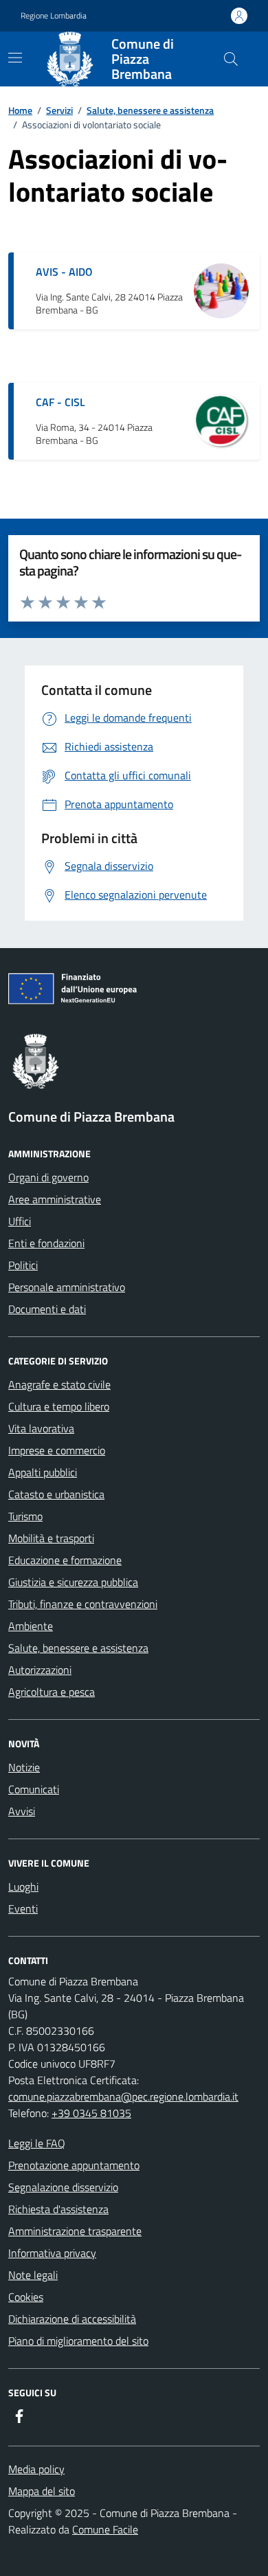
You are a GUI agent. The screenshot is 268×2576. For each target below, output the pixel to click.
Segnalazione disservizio (63, 2187)
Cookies (26, 2297)
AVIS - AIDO (64, 272)
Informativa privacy (52, 2253)
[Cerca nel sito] (231, 59)
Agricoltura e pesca (52, 1692)
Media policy (36, 2469)
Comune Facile (105, 2529)
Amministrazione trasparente (75, 2231)
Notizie (24, 1767)
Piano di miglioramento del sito (78, 2341)
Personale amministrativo (67, 1287)
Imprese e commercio (57, 1450)
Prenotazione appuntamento (74, 2165)
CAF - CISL (60, 402)
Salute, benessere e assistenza (150, 110)
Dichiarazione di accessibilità (72, 2319)
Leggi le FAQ (37, 2143)
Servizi (59, 110)
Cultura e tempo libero (59, 1406)
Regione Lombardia (54, 16)
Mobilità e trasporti (51, 1538)
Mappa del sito (42, 2491)
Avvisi (22, 1811)
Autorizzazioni (40, 1670)
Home (20, 110)
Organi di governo (48, 1177)
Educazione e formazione (65, 1560)
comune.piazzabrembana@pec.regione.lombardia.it (123, 2096)
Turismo (25, 1516)
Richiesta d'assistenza (58, 2209)
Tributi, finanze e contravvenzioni (83, 1604)
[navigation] (15, 58)
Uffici (20, 1221)
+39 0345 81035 (91, 2113)
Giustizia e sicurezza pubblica (73, 1582)
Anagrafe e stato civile (59, 1384)
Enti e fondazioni (46, 1243)
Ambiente (31, 1626)
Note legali (33, 2275)
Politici (23, 1265)
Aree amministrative (55, 1199)
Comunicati (34, 1789)
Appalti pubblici (43, 1472)
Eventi (23, 1909)
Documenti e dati (47, 1309)
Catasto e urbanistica (56, 1494)
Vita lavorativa (41, 1428)
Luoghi (23, 1887)
